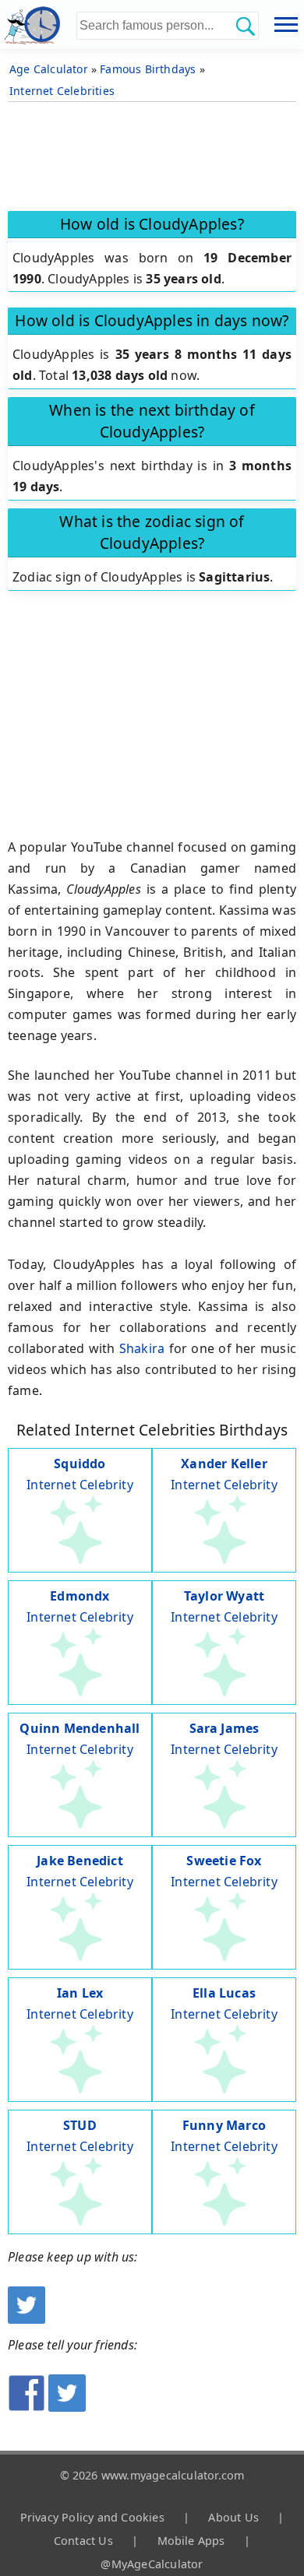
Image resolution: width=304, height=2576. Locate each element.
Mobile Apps (191, 2541)
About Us (233, 2517)
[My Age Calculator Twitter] (27, 2319)
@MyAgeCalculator (152, 2564)
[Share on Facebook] (27, 2407)
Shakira (142, 1348)
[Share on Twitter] (67, 2407)
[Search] (245, 26)
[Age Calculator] (38, 25)
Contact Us (83, 2541)
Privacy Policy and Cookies (92, 2517)
